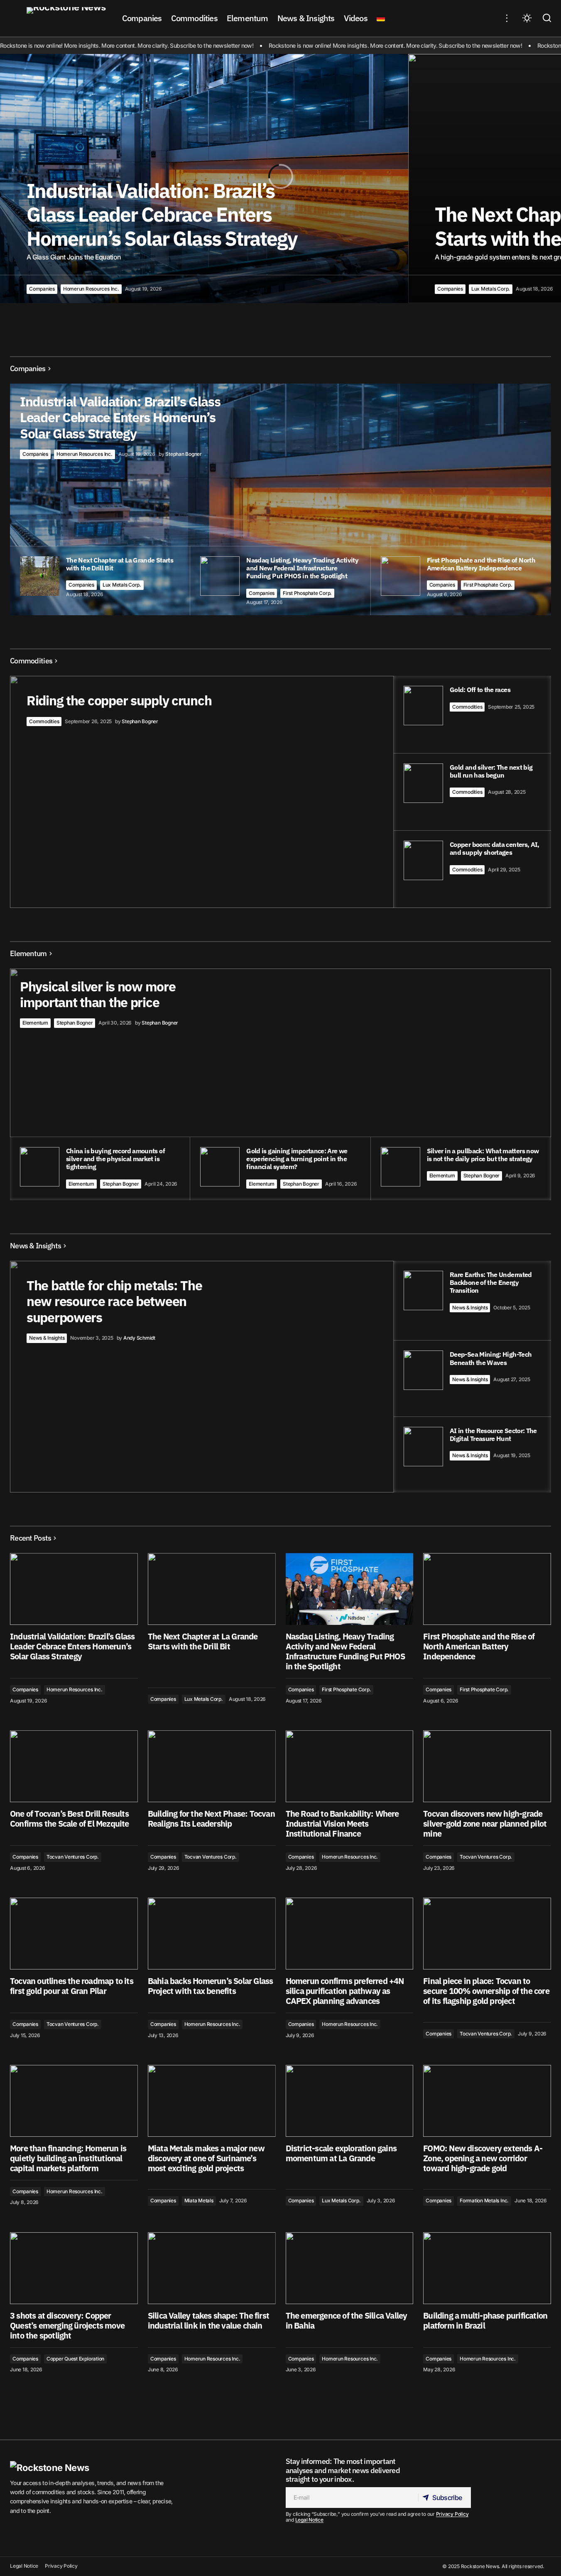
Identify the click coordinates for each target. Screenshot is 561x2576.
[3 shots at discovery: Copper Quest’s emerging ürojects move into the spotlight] (74, 2268)
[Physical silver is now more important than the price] (280, 1084)
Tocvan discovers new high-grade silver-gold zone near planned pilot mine (485, 1824)
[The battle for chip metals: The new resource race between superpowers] (280, 1377)
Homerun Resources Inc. (91, 289)
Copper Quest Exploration (75, 2359)
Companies (42, 289)
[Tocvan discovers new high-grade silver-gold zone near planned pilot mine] (487, 1766)
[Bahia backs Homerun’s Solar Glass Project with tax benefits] (212, 1934)
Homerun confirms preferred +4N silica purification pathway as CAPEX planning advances (345, 1991)
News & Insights (47, 1338)
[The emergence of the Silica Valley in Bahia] (350, 2268)
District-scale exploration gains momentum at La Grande (341, 2153)
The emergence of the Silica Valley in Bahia (347, 2321)
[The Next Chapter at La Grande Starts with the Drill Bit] (212, 1589)
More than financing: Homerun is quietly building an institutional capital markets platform (68, 2158)
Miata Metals (199, 2200)
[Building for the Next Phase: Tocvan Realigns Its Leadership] (212, 1766)
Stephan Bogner (75, 1023)
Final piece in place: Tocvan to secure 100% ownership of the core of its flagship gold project (486, 1991)
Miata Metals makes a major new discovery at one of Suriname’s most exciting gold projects (206, 2158)
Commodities (44, 721)
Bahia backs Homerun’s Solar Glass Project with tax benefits (211, 1986)
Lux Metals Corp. (491, 289)
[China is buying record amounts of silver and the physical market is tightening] (100, 1169)
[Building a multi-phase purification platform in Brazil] (487, 2268)
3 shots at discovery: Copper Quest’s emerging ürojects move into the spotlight (67, 2326)
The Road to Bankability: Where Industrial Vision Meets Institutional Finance (342, 1824)
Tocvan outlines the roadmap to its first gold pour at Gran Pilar (72, 1986)
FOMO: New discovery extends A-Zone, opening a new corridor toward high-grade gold (483, 2158)
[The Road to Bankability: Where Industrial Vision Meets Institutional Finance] (350, 1766)
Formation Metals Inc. (484, 2200)
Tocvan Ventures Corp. (73, 1857)
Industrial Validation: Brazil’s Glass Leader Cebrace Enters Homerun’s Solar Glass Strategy (72, 1646)
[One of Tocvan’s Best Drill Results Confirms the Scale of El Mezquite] (74, 1766)
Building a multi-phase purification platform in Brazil (485, 2321)
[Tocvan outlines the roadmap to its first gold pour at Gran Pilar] (74, 1934)
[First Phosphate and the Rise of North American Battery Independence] (487, 1589)
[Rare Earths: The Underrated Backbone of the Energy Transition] (472, 1300)
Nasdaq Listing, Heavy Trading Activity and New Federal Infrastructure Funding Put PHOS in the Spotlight (345, 1651)
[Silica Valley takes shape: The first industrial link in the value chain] (212, 2268)
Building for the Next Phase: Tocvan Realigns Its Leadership (211, 1819)
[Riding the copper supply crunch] (280, 792)
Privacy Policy (452, 2514)
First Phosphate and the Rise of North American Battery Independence (479, 1646)
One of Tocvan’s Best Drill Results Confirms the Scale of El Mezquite (70, 1819)
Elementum (35, 1023)
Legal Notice (309, 2520)
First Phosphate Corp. (307, 593)
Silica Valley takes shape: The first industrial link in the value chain (208, 2321)
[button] (507, 18)
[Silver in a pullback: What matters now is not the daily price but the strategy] (461, 1169)
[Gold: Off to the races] (472, 714)
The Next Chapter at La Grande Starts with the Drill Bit (203, 1641)
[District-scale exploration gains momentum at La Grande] (350, 2101)
